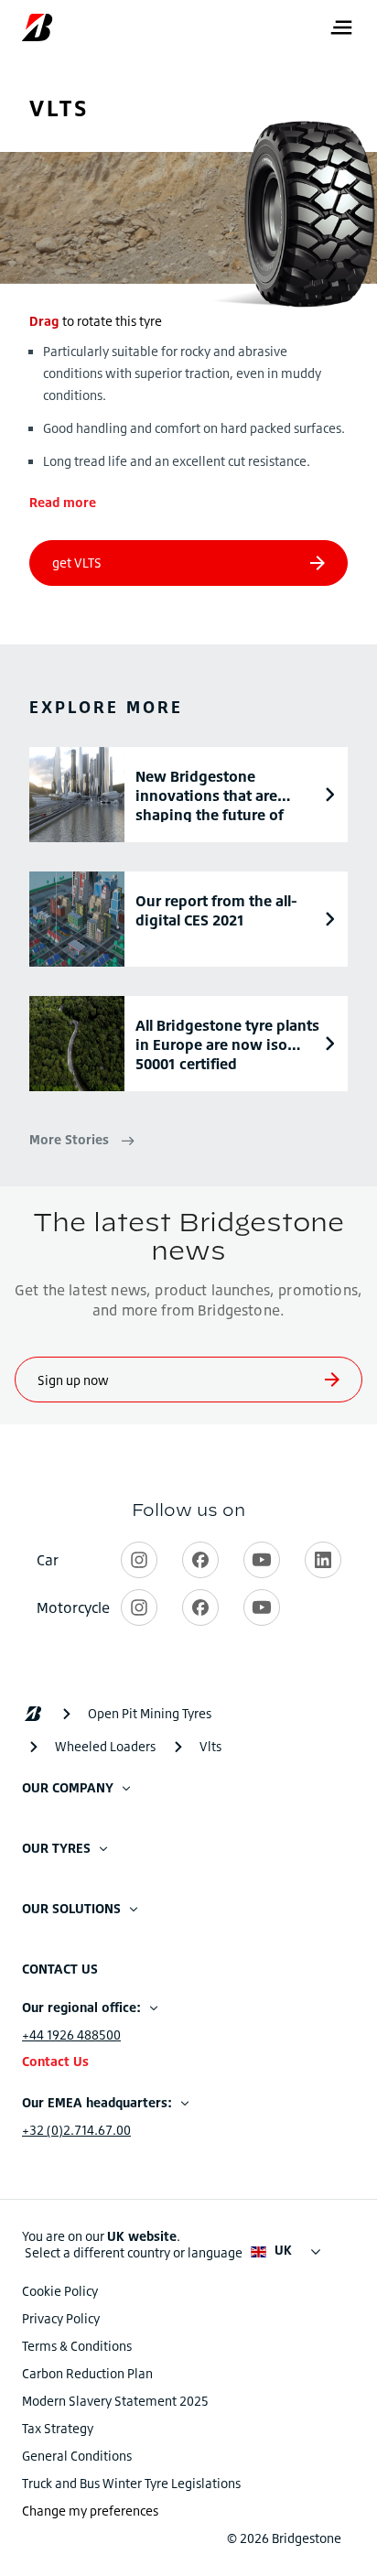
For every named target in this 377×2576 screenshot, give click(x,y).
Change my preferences (90, 2511)
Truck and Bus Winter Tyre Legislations (131, 2483)
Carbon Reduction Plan (87, 2373)
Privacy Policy (61, 2318)
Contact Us (55, 2061)
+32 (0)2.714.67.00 (76, 2130)
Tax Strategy (58, 2428)
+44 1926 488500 (71, 2035)
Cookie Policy (60, 2291)
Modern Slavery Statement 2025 (115, 2401)
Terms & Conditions (77, 2346)
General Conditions (77, 2456)
